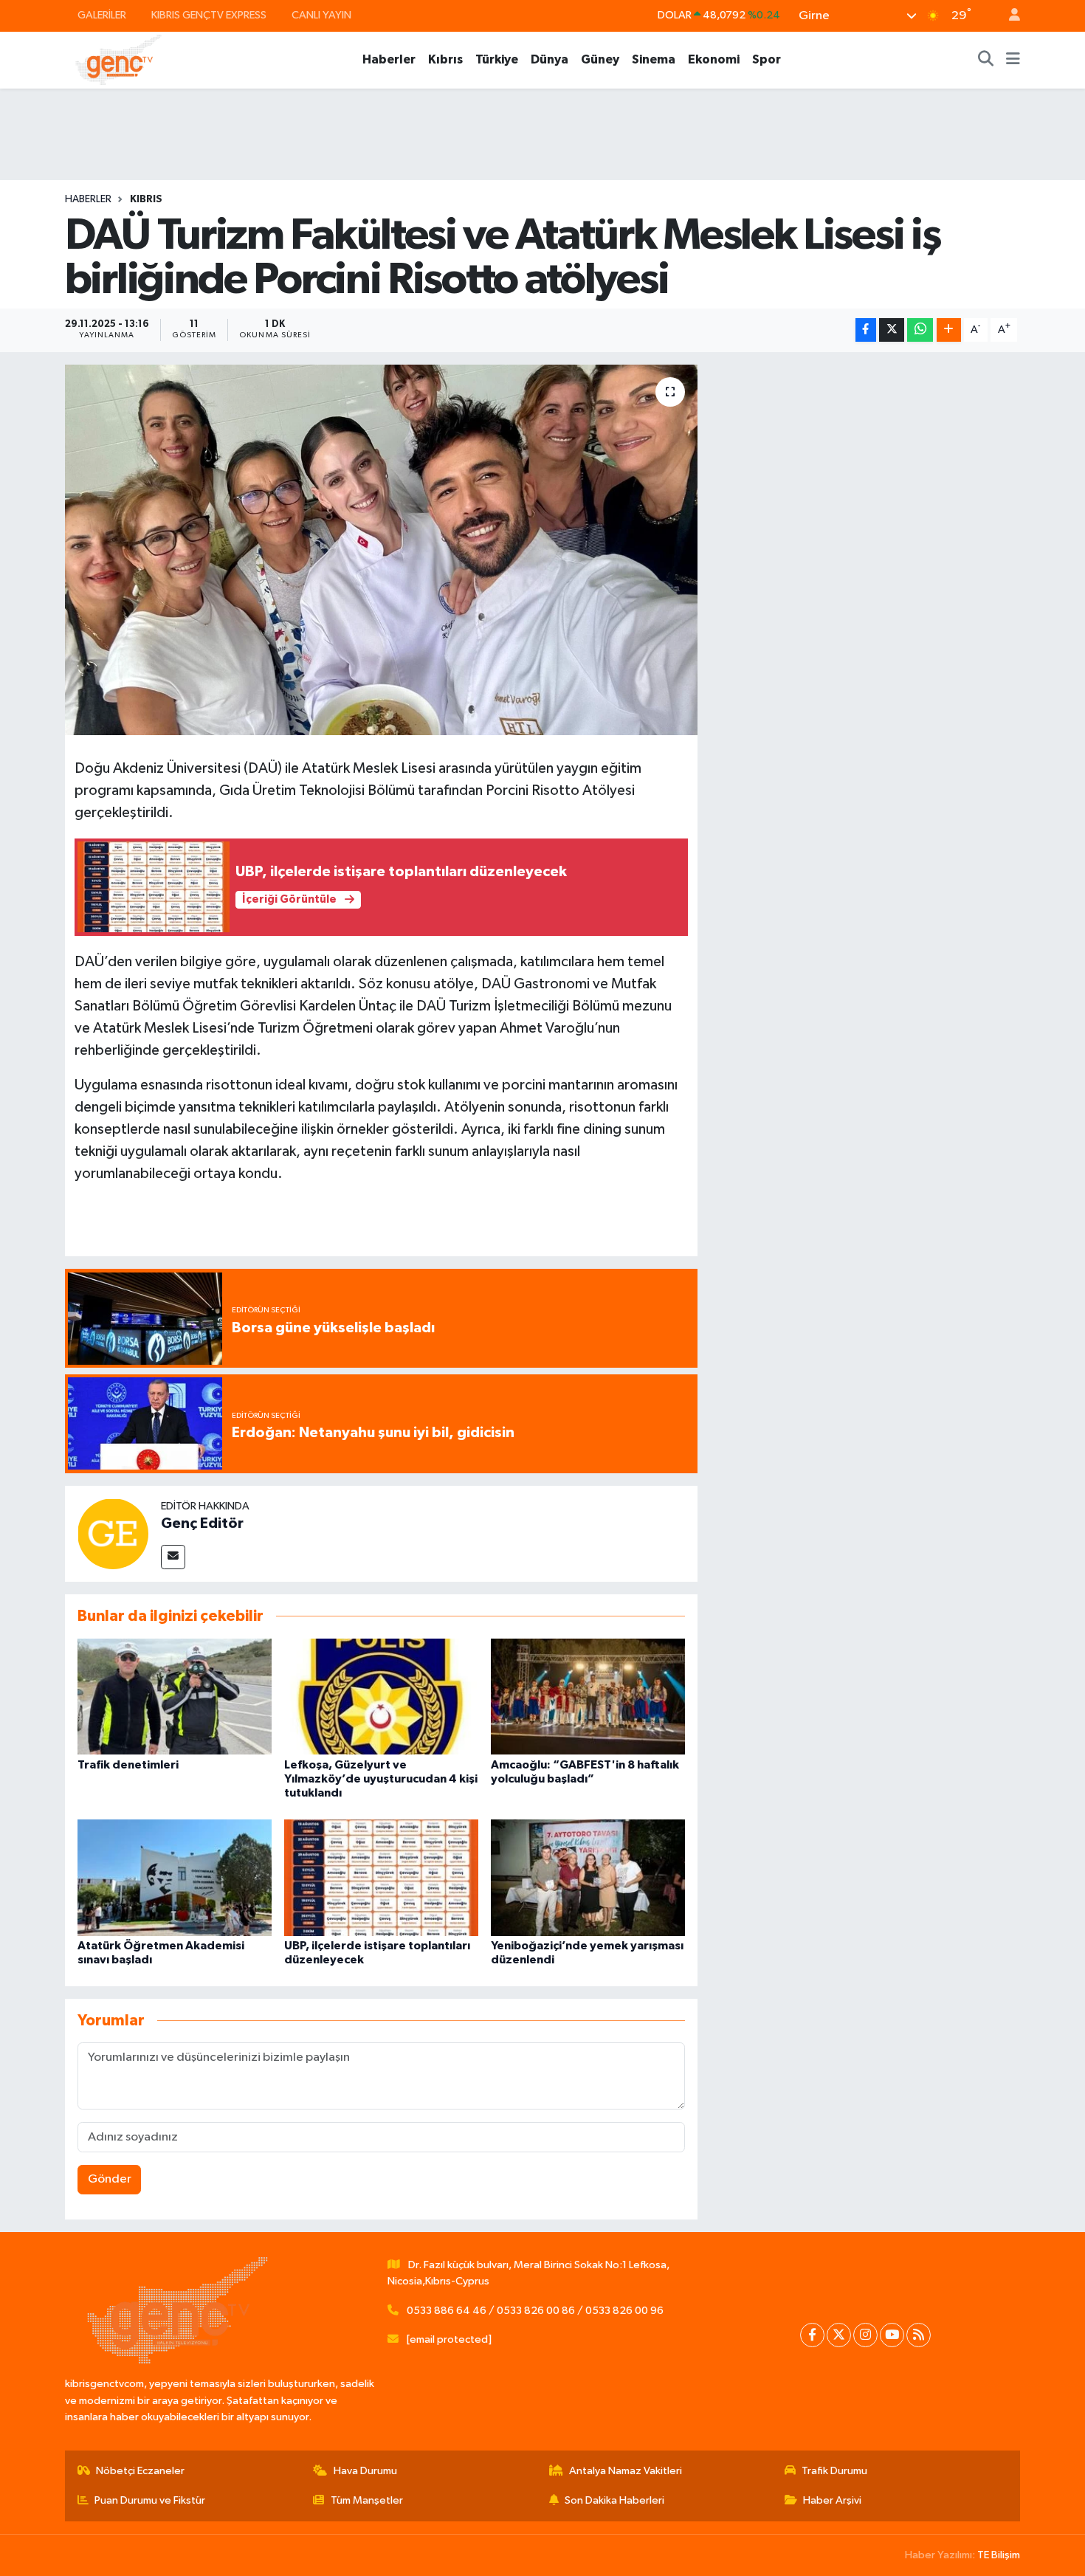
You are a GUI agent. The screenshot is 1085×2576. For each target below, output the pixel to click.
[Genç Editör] (113, 1533)
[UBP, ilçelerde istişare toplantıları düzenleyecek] (381, 1877)
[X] (839, 2335)
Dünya (550, 59)
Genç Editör (202, 1523)
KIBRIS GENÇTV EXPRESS (209, 15)
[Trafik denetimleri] (175, 1697)
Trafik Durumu (834, 2471)
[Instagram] (865, 2335)
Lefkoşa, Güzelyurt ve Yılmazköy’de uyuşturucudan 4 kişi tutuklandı (381, 1779)
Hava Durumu (365, 2471)
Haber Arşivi (832, 2500)
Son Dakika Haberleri (614, 2500)
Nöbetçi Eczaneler (140, 2471)
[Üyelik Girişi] (1008, 16)
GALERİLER (102, 15)
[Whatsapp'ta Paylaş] (920, 330)
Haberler (389, 59)
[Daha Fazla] (949, 330)
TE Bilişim (999, 2555)
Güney (600, 59)
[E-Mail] (173, 1557)
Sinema (654, 59)
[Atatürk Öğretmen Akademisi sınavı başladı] (175, 1877)
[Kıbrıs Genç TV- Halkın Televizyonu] (118, 59)
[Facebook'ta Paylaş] (866, 330)
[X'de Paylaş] (892, 330)
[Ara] (986, 60)
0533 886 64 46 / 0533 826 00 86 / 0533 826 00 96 (535, 2311)
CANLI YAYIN (321, 15)
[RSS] (919, 2335)
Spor (767, 59)
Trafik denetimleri (128, 1765)
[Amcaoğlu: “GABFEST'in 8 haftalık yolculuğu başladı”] (588, 1697)
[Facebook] (812, 2335)
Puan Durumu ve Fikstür (150, 2500)
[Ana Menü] (1013, 60)
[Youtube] (892, 2335)
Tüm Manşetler (367, 2500)
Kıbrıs (445, 59)
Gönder (110, 2179)
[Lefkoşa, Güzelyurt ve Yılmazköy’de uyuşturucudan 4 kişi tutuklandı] (381, 1697)
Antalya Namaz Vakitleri (626, 2471)
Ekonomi (714, 59)
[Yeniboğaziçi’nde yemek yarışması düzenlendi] (588, 1877)
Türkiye (497, 59)
